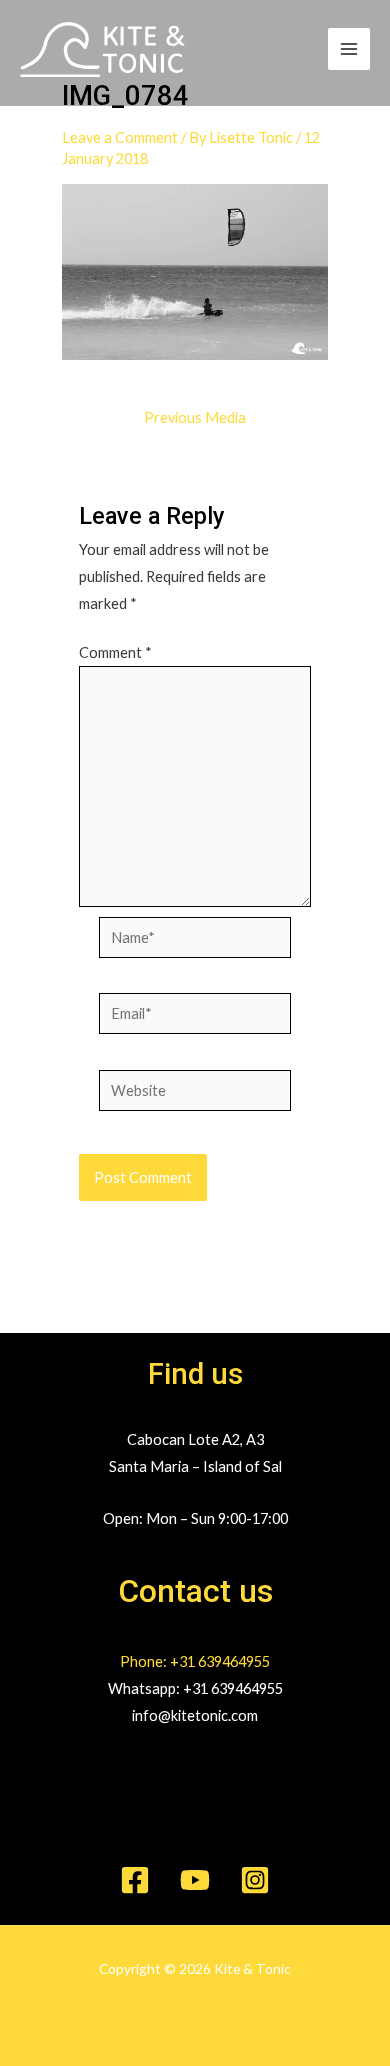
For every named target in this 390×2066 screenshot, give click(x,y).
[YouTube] (195, 1880)
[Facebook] (135, 1880)
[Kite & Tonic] (102, 49)
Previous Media (195, 418)
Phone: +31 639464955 (195, 1661)
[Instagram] (255, 1880)
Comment (115, 652)
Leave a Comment (120, 137)
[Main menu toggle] (349, 49)
